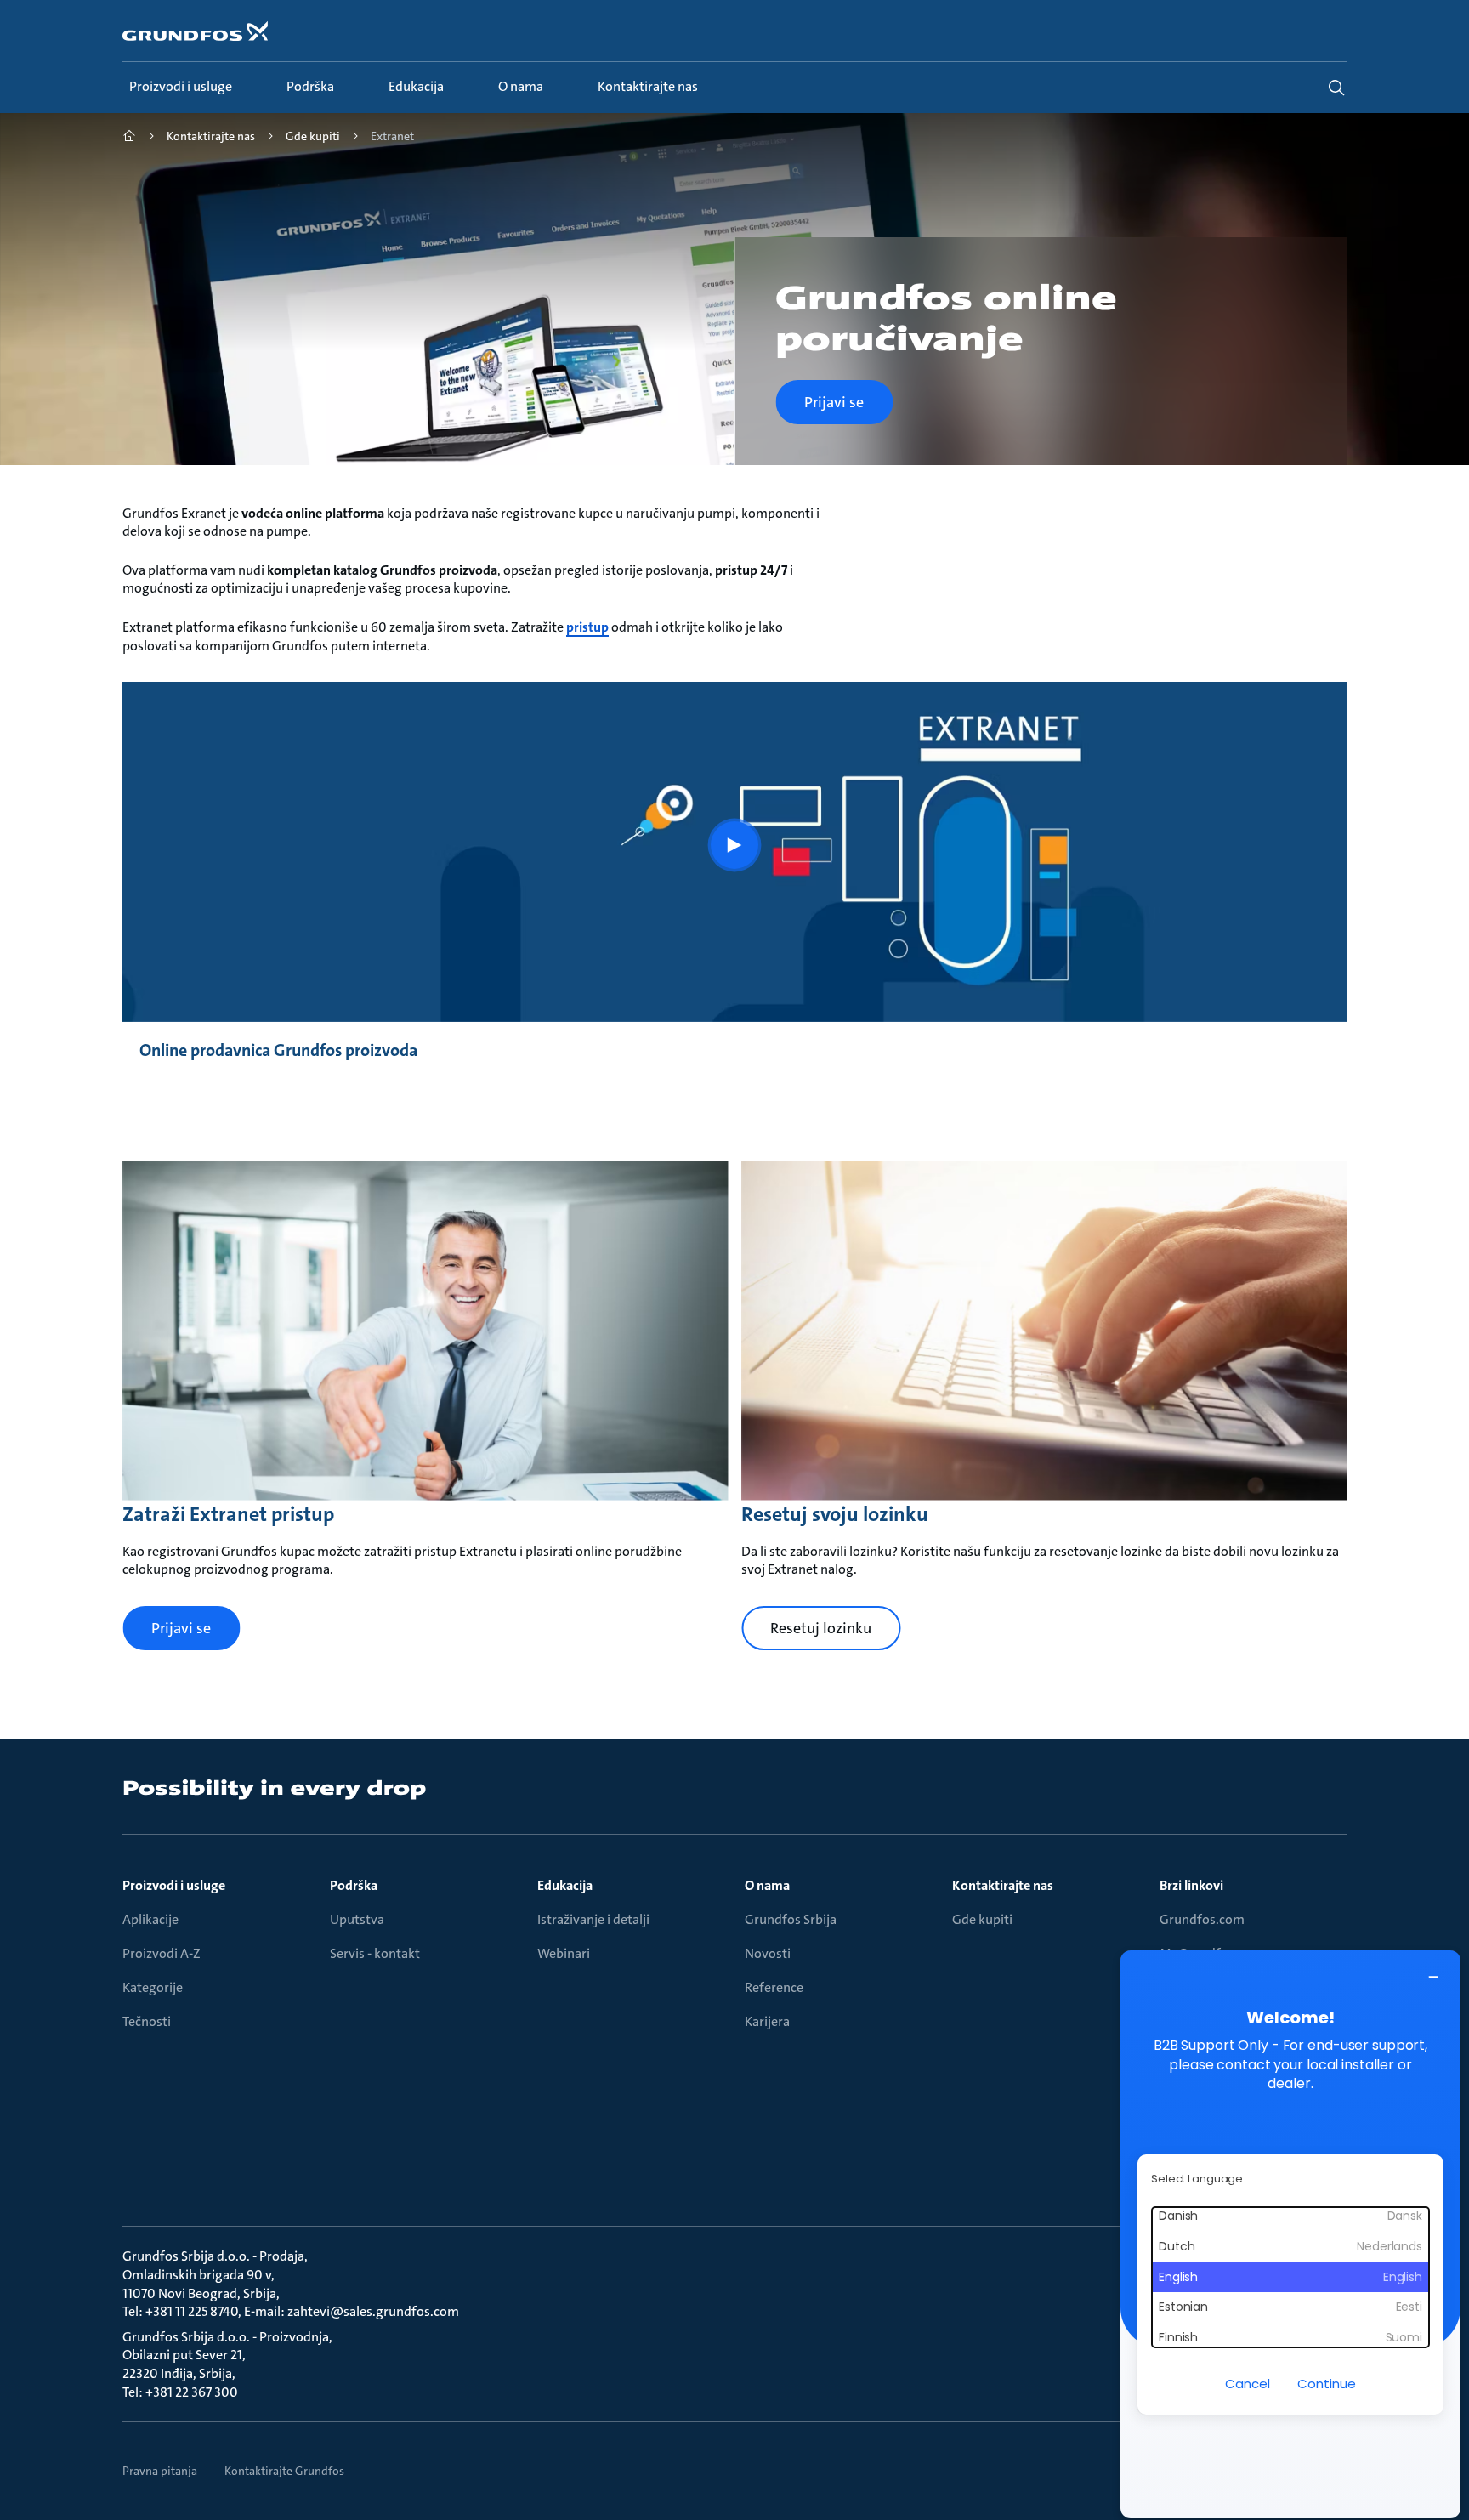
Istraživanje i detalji (593, 1920)
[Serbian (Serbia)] (129, 138)
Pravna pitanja (160, 2471)
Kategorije (153, 1988)
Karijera (767, 2022)
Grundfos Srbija (791, 1920)
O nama (767, 1886)
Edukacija (565, 1886)
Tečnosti (147, 2022)
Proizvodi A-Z (162, 1954)
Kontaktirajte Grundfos (284, 2471)
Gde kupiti (982, 1920)
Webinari (564, 1954)
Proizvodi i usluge (174, 1886)
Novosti (768, 1954)
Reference (774, 1988)
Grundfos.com (1202, 1920)
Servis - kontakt (375, 1954)
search (1336, 88)
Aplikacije (150, 1920)
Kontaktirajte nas (1003, 1886)
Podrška (354, 1886)
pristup (587, 627)
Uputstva (357, 1920)
